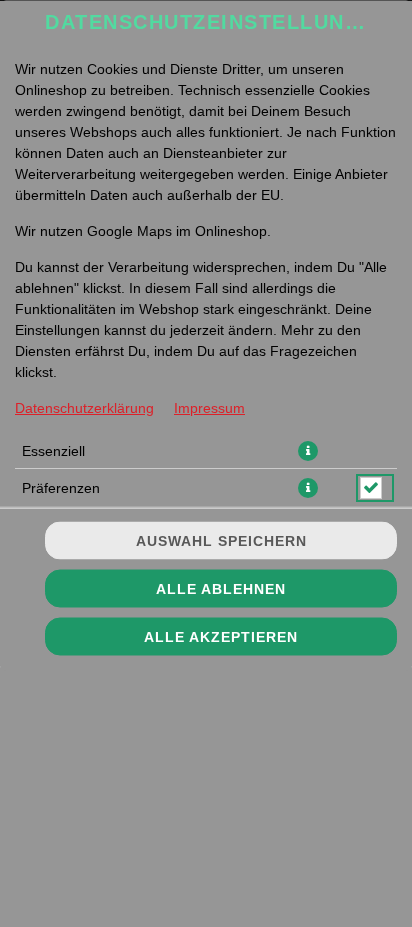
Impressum (209, 407)
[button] (308, 450)
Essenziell (53, 450)
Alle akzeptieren (221, 637)
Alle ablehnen (221, 589)
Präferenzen (61, 487)
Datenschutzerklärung (84, 407)
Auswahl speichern (221, 541)
